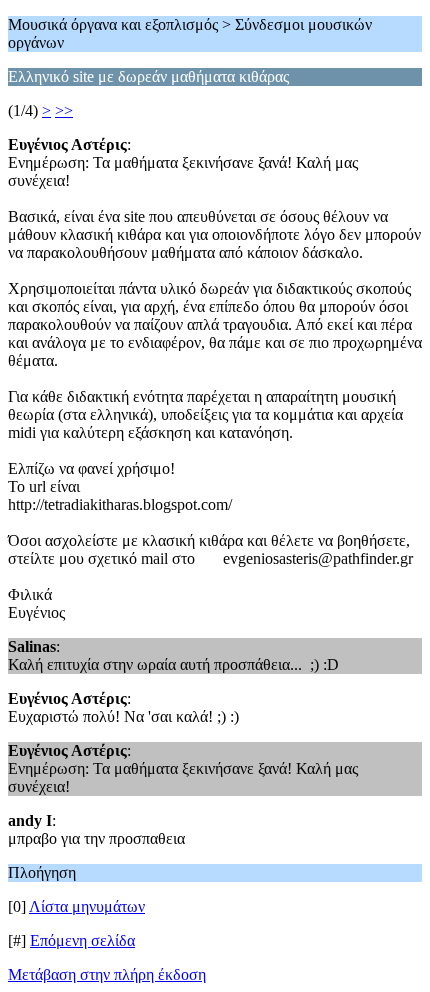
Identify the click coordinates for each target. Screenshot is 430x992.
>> (64, 110)
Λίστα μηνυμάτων (87, 906)
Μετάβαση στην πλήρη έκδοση (107, 974)
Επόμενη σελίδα (82, 940)
